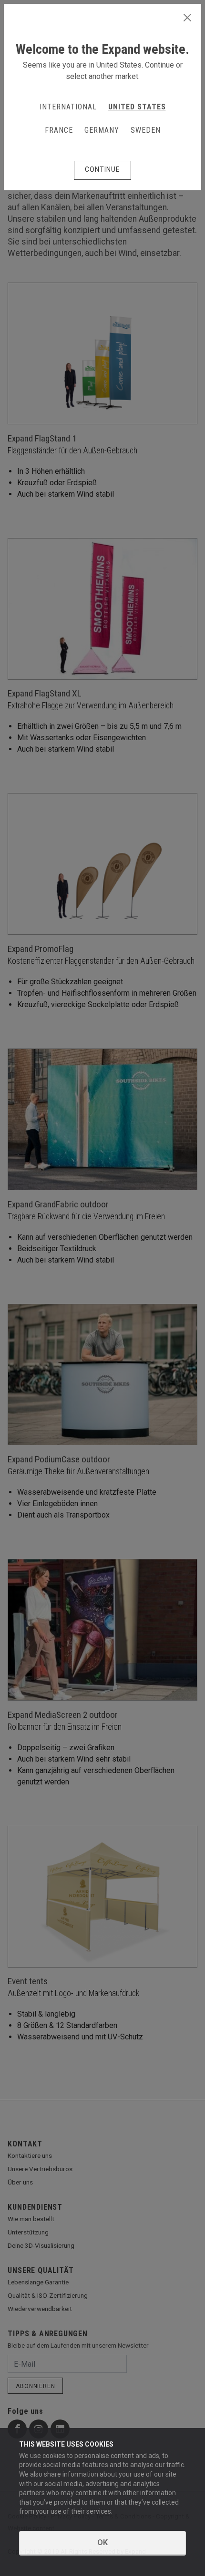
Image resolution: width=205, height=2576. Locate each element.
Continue (102, 169)
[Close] (187, 18)
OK (102, 2542)
